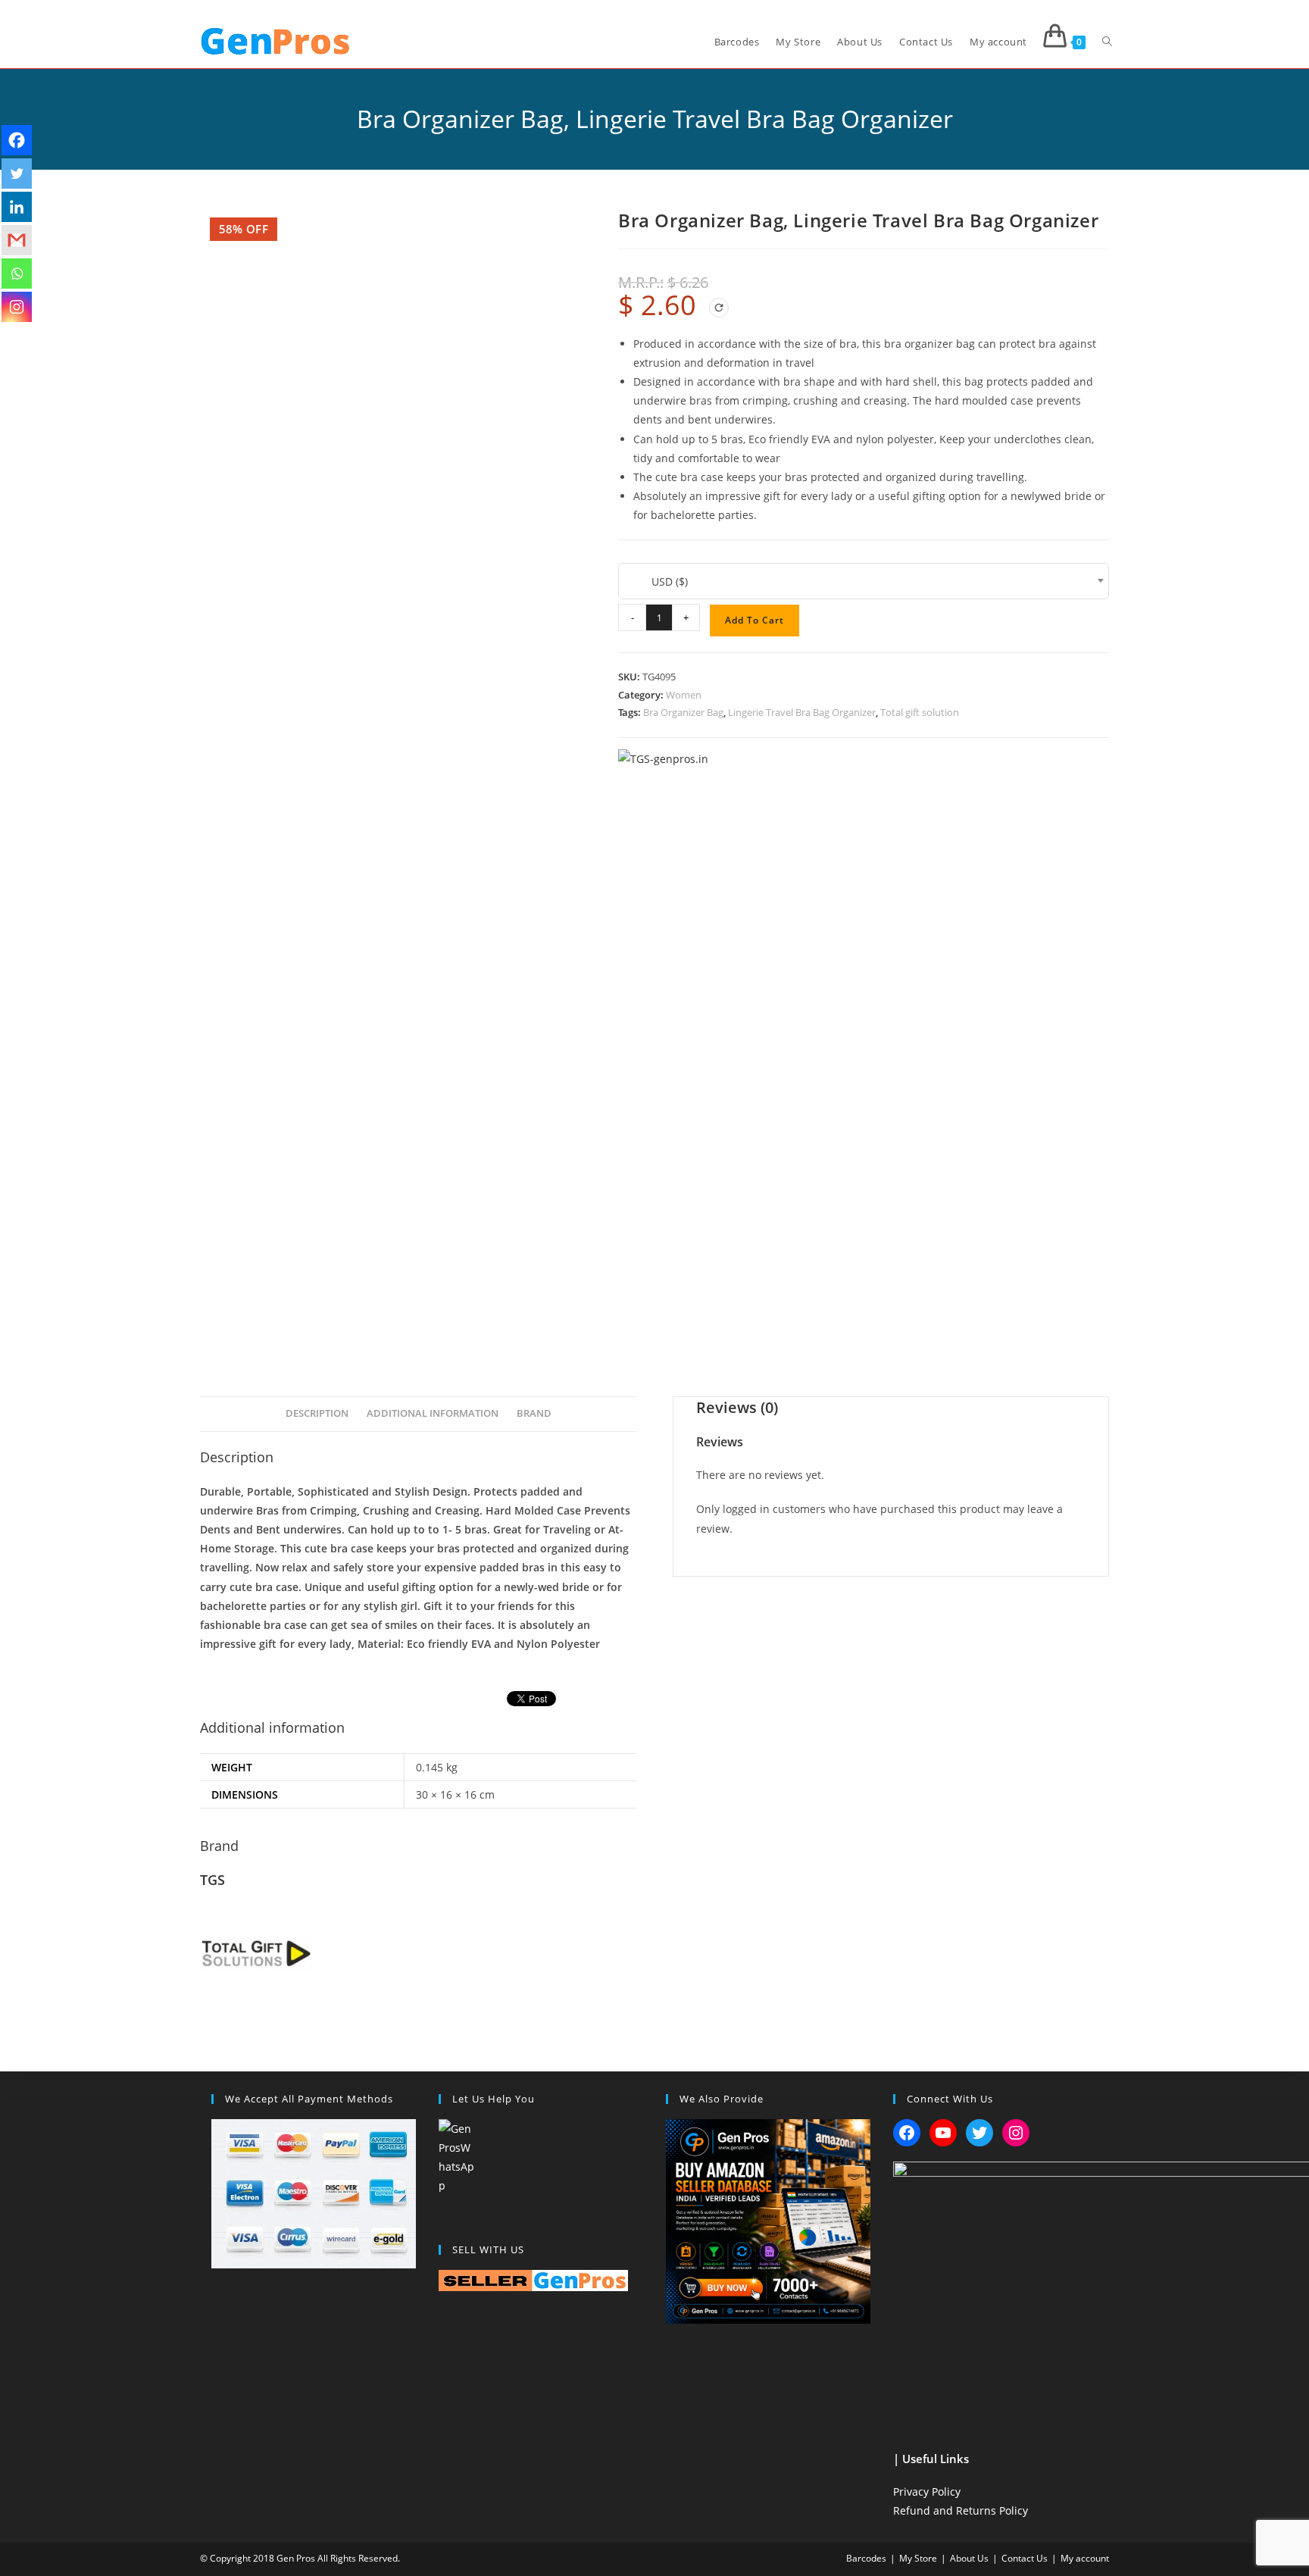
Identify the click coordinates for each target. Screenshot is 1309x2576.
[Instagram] (17, 307)
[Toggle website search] (1107, 42)
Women (684, 695)
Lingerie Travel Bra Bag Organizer (802, 712)
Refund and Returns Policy (961, 2510)
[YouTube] (943, 2133)
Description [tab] (317, 1413)
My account (1085, 2558)
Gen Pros (296, 2558)
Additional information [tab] (433, 1413)
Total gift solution (920, 712)
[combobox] (864, 581)
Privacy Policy (927, 2492)
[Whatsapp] (17, 274)
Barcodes (866, 2558)
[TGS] (663, 759)
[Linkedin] (17, 207)
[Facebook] (17, 140)
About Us (969, 2558)
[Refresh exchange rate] (719, 308)
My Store (918, 2558)
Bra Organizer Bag (683, 712)
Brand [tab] (534, 1413)
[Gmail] (17, 240)
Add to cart (754, 620)
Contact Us (1025, 2558)
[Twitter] (17, 174)
